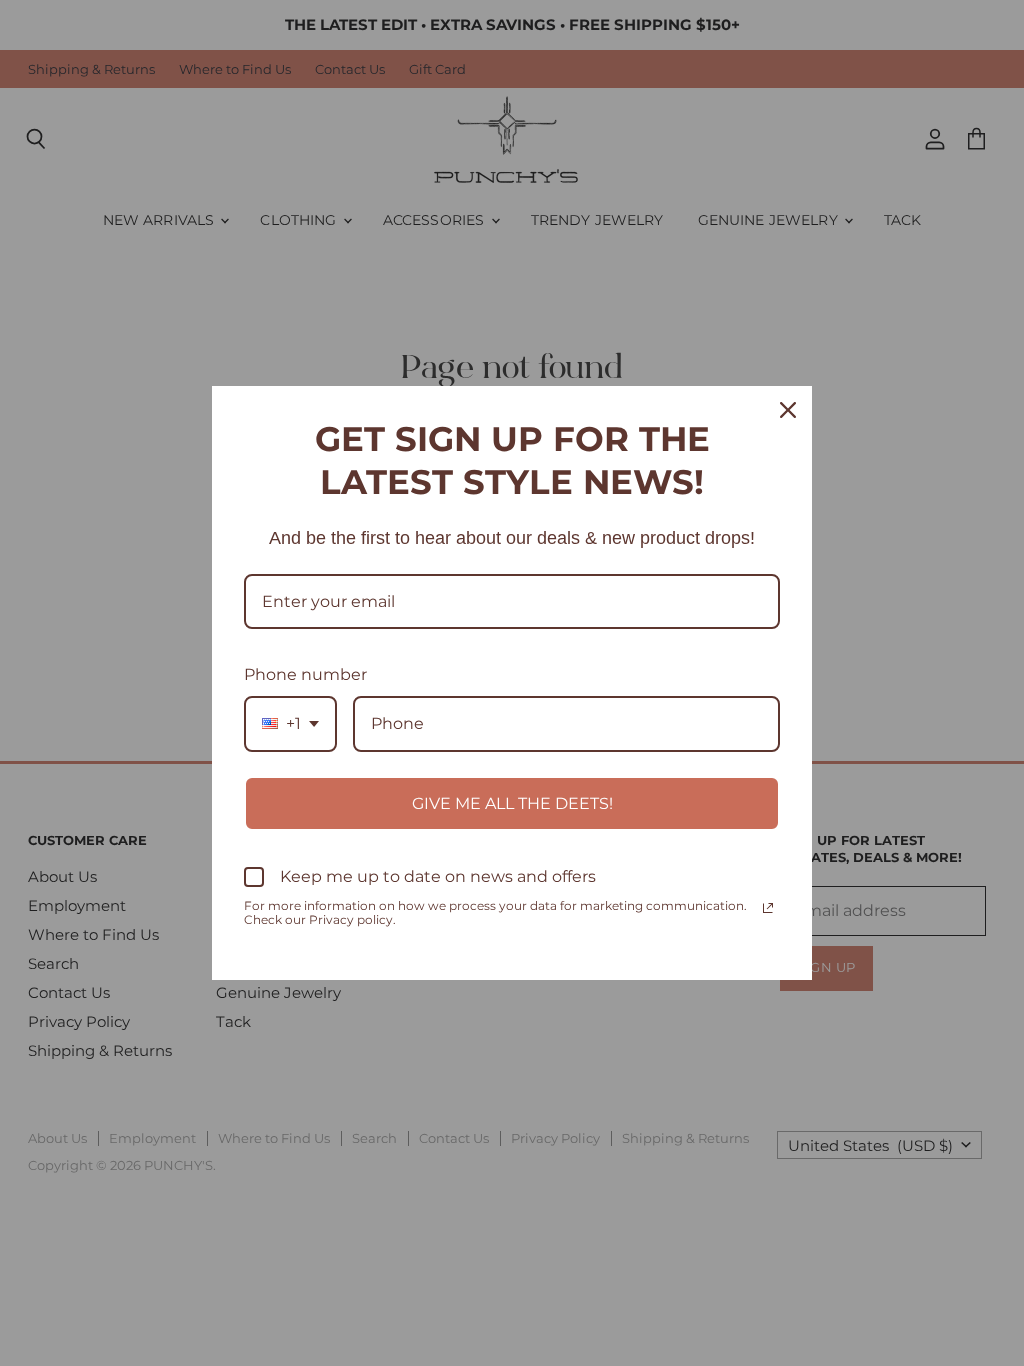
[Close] (788, 410)
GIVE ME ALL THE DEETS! (512, 803)
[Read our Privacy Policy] (768, 908)
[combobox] (290, 723)
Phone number (305, 674)
